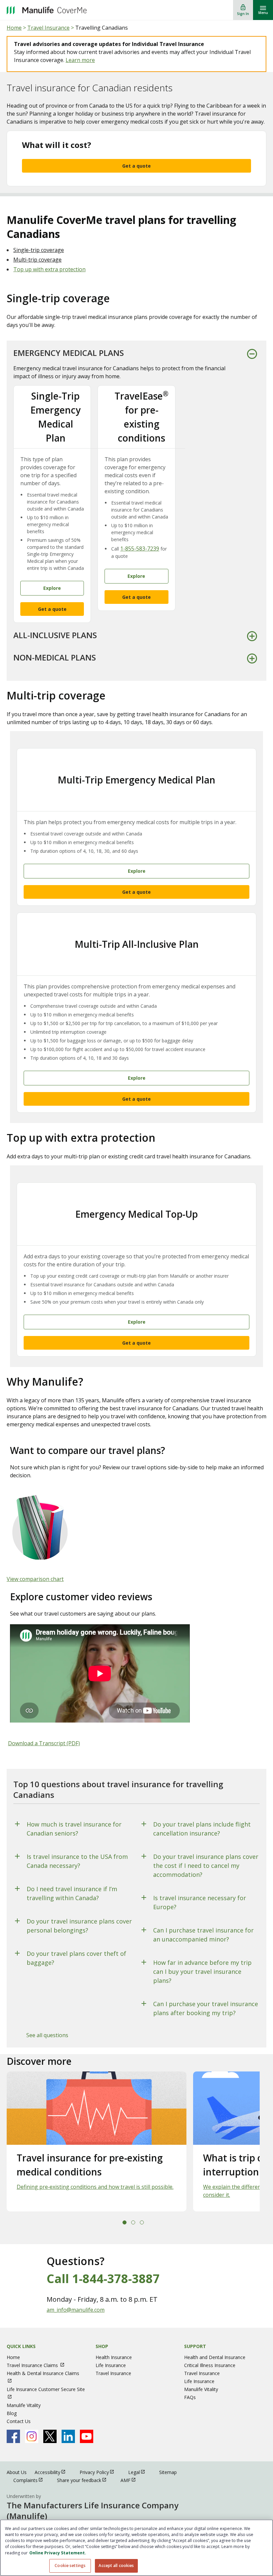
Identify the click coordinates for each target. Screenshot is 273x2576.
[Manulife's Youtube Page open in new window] (87, 2436)
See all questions (47, 2035)
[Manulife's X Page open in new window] (50, 2436)
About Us (17, 2472)
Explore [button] (52, 588)
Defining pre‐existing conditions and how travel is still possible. (95, 2187)
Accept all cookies (116, 2566)
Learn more (80, 60)
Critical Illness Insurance (210, 2365)
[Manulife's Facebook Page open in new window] (13, 2436)
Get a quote (136, 166)
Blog (12, 2413)
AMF (131, 2480)
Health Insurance (114, 2357)
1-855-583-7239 (140, 549)
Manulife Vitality (24, 2405)
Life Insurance (111, 2365)
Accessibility (53, 2472)
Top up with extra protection (49, 269)
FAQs (190, 2397)
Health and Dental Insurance (215, 2357)
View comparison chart (35, 1579)
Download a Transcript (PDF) (44, 1743)
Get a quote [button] (52, 609)
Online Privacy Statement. (58, 2553)
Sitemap (168, 2472)
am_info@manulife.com (76, 2310)
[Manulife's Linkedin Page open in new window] (68, 2436)
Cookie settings (70, 2566)
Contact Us (19, 2421)
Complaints (31, 2480)
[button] (125, 2222)
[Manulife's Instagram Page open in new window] (32, 2436)
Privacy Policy (100, 2472)
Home (14, 28)
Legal (140, 2472)
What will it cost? (57, 145)
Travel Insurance (48, 28)
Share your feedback (85, 2480)
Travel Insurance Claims (39, 2365)
